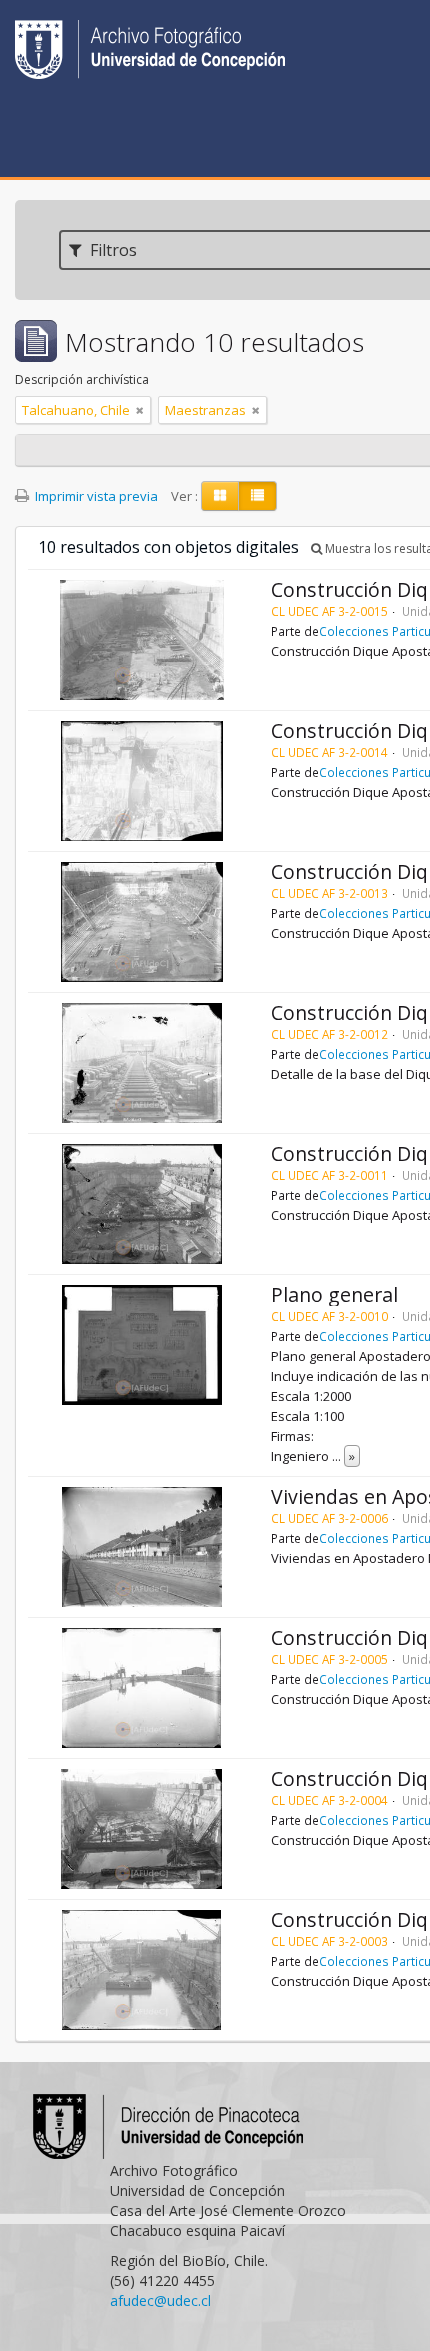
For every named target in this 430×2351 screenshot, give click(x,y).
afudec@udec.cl (160, 2300)
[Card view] (220, 496)
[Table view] (257, 496)
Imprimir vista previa (95, 496)
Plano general (334, 1294)
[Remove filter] (140, 410)
